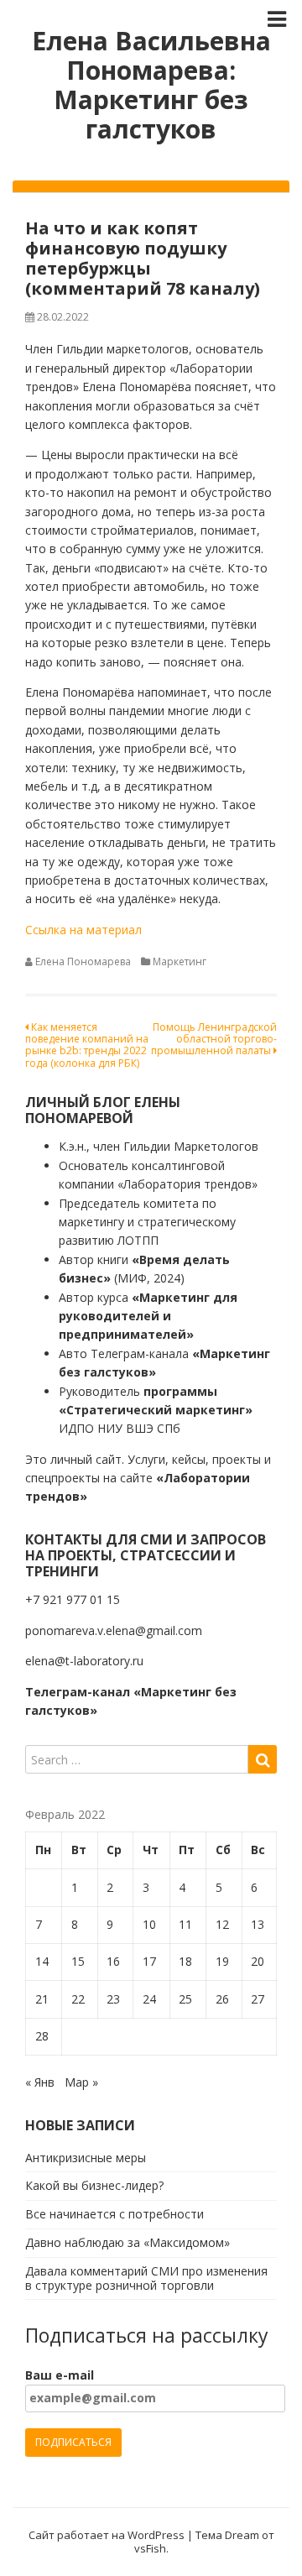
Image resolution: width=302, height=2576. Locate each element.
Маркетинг (180, 961)
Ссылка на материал (83, 930)
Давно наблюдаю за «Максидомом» (128, 2242)
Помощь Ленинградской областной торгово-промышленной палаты (214, 1039)
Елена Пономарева (83, 961)
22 (78, 1999)
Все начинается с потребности (115, 2214)
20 (258, 1961)
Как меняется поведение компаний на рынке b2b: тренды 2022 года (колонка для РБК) (87, 1045)
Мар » (81, 2082)
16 (113, 1961)
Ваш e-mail (60, 2375)
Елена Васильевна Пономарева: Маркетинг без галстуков (151, 85)
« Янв (40, 2082)
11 (185, 1924)
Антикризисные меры (86, 2158)
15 (78, 1961)
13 (258, 1924)
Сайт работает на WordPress (107, 2535)
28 (42, 2036)
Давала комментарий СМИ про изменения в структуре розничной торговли (146, 2278)
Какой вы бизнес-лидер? (94, 2185)
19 (222, 1961)
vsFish (150, 2548)
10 (149, 1924)
